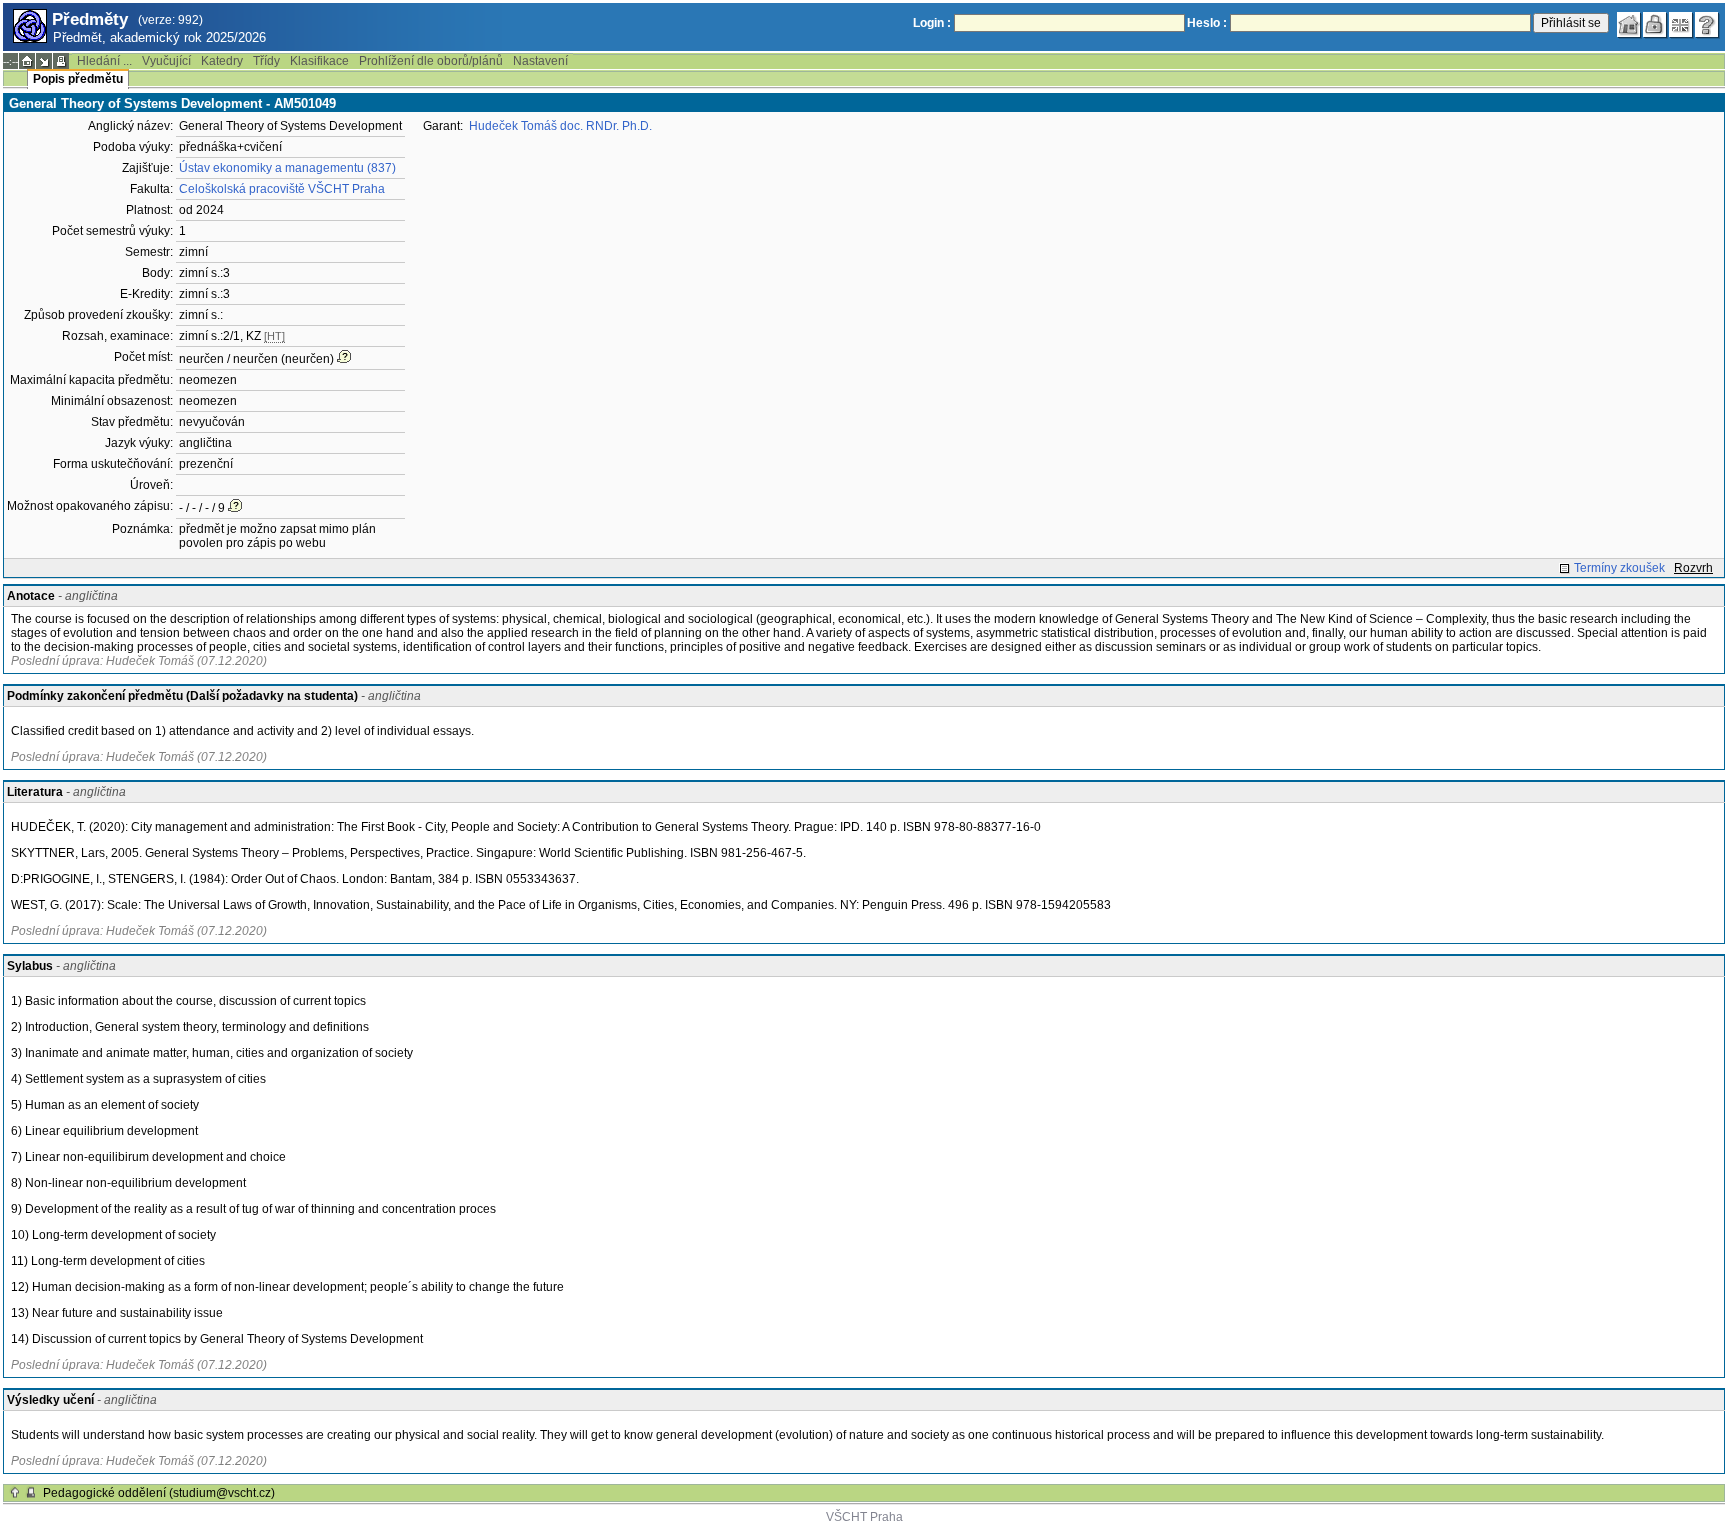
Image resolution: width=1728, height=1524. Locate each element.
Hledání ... (104, 61)
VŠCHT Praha (864, 1517)
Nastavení (540, 61)
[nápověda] (1707, 25)
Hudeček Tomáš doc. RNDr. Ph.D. (560, 126)
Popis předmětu (78, 79)
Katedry (222, 61)
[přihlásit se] (1655, 25)
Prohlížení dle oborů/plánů (431, 61)
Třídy (266, 61)
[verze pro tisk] (61, 61)
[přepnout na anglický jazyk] (1681, 25)
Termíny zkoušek (1619, 568)
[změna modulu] (44, 61)
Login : (932, 23)
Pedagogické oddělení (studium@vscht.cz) (159, 1493)
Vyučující (166, 61)
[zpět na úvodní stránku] (1629, 25)
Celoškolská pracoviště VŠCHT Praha (282, 189)
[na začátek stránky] (15, 1493)
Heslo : (1207, 23)
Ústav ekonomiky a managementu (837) (287, 168)
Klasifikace (319, 61)
